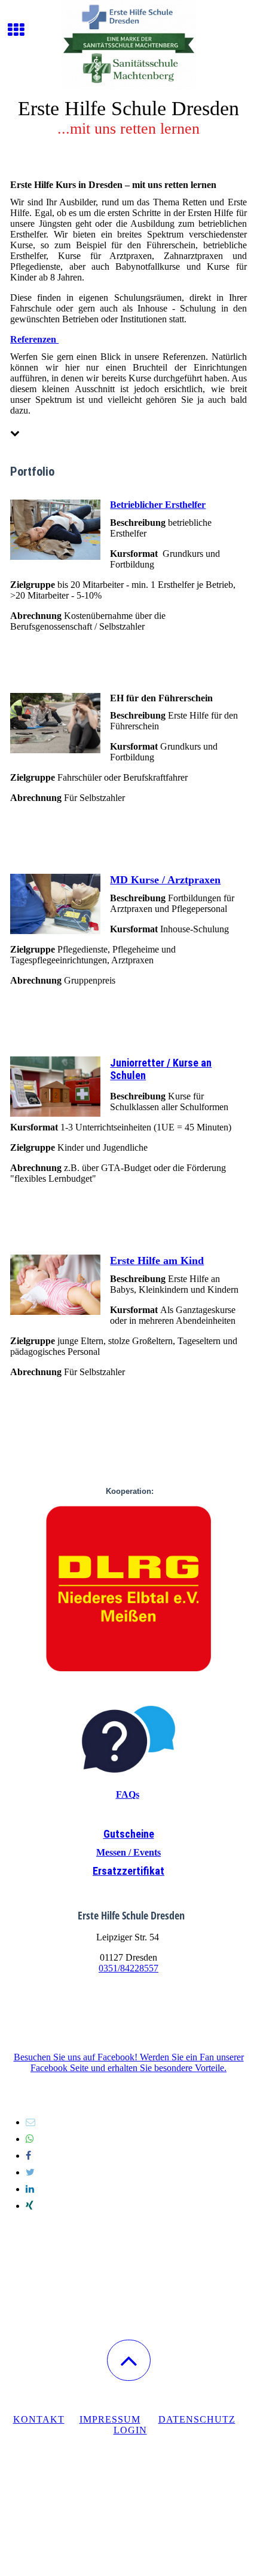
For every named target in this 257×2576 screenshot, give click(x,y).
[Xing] (30, 2206)
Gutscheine (129, 1834)
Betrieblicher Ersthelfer (158, 505)
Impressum (110, 2419)
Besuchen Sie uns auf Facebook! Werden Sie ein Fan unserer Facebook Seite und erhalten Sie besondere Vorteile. (129, 2062)
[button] (129, 2360)
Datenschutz (197, 2419)
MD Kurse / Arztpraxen (165, 880)
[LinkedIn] (30, 2189)
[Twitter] (30, 2172)
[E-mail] (30, 2122)
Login (130, 2430)
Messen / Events (128, 1852)
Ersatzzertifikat (128, 1871)
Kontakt (39, 2419)
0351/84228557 (128, 1968)
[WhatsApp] (30, 2139)
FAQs (128, 1794)
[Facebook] (28, 2156)
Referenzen (34, 339)
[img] (128, 45)
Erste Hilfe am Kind (157, 1261)
